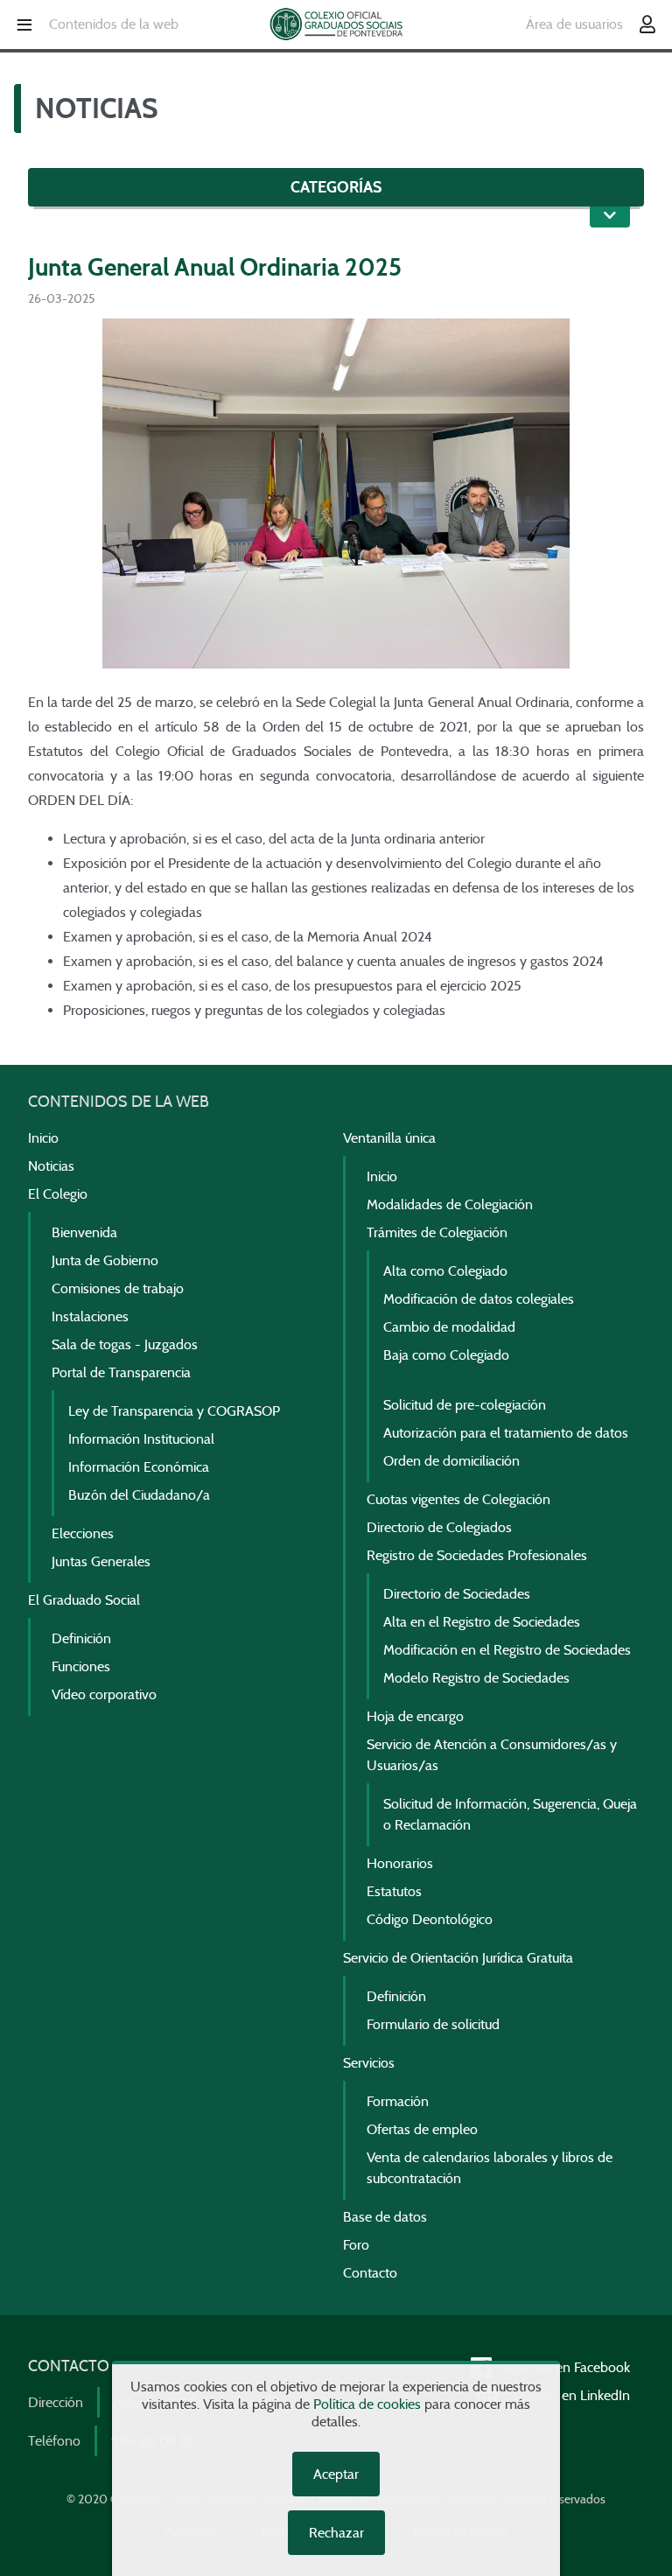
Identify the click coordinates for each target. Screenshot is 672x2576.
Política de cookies (367, 2404)
